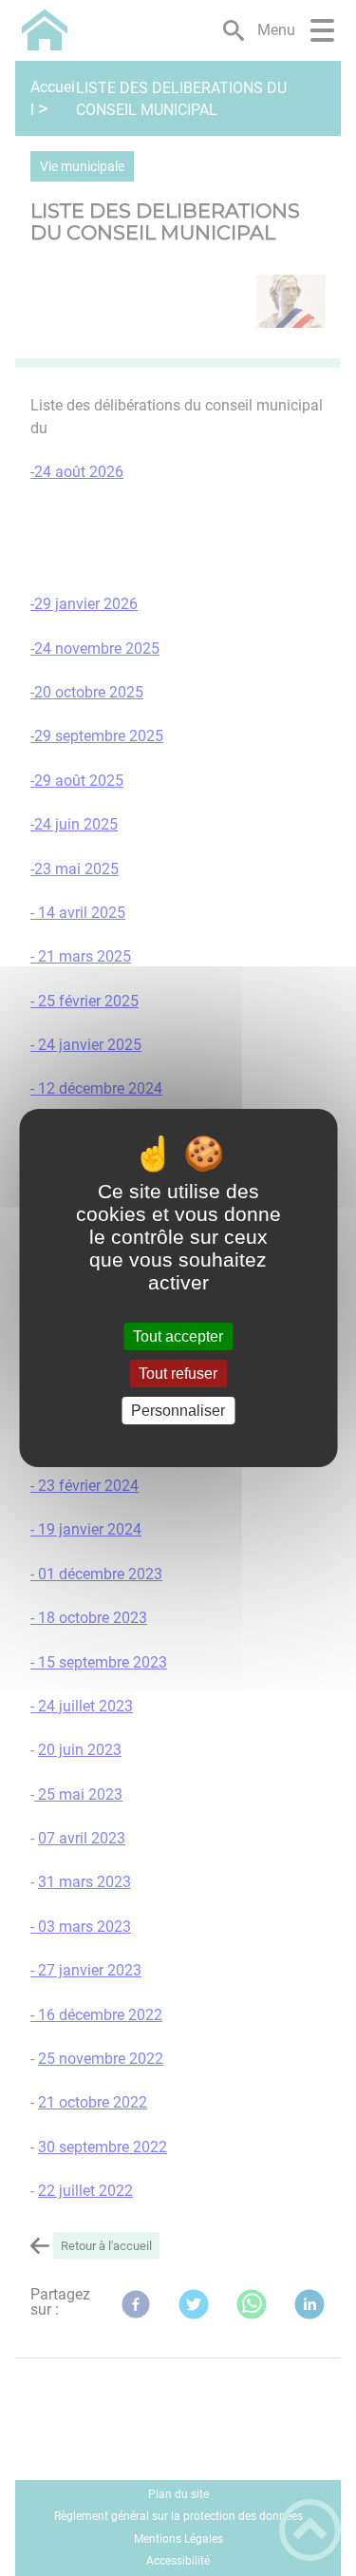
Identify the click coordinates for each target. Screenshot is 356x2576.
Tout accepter (178, 1336)
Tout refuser (178, 1374)
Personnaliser (178, 1411)
